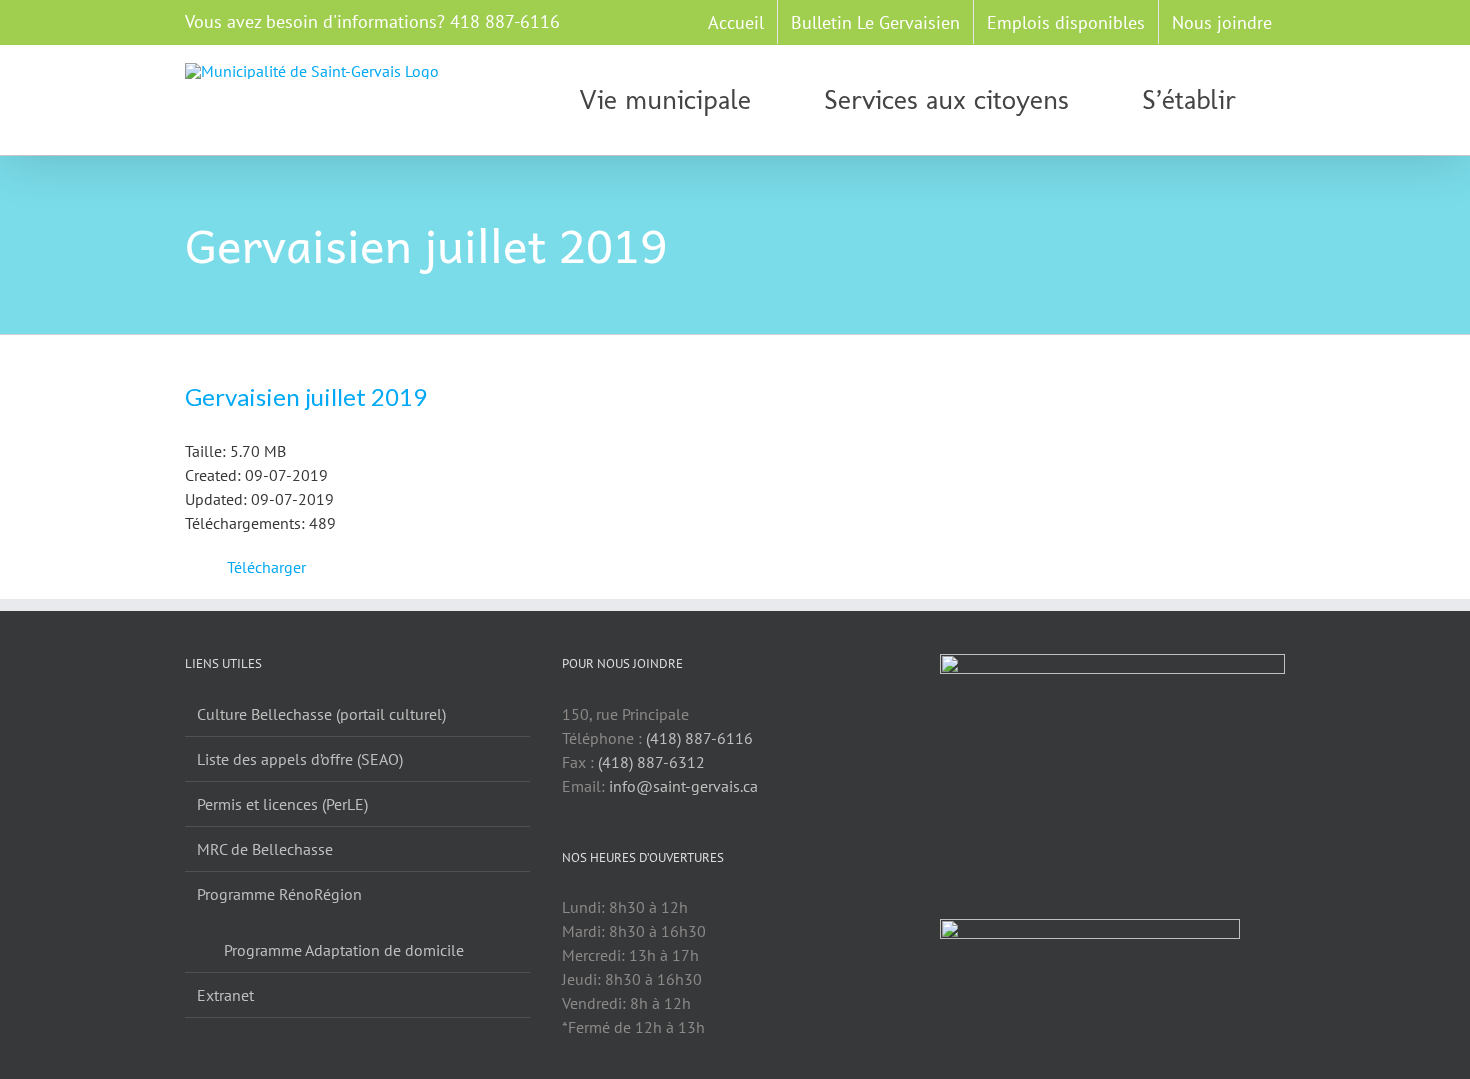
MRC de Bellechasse (265, 849)
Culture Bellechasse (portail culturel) (321, 714)
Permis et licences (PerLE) (282, 804)
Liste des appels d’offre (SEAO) (300, 759)
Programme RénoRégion (279, 894)
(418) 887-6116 (699, 738)
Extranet (225, 995)
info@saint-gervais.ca (683, 786)
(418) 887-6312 (651, 762)
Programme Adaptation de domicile (344, 950)
